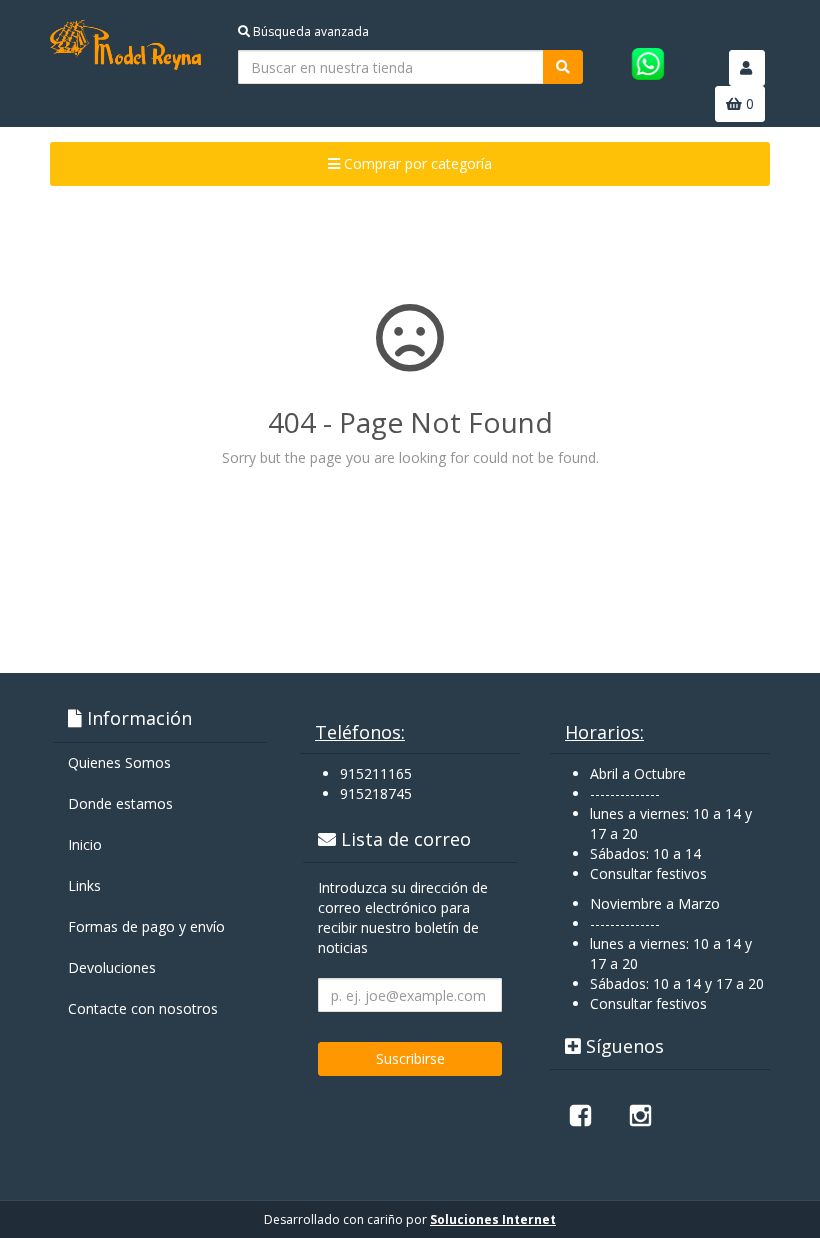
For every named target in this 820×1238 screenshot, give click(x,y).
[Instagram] (640, 1115)
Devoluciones (112, 967)
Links (84, 885)
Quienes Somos (119, 762)
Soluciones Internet (493, 1219)
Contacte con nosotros (143, 1008)
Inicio (85, 844)
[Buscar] (563, 67)
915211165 (376, 773)
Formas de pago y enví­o (146, 926)
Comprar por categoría (416, 163)
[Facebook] (580, 1115)
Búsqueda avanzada (309, 31)
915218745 (376, 793)
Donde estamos (120, 803)
